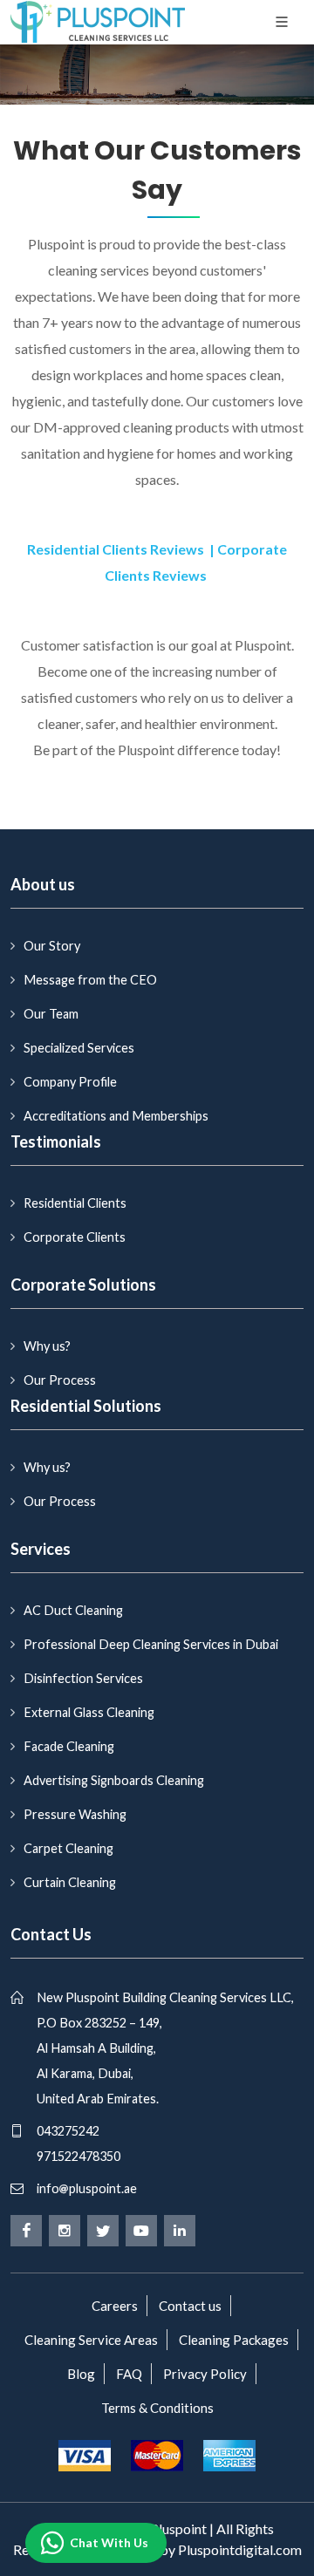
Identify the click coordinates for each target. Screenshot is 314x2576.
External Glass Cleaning (89, 1712)
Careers (115, 2306)
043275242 (68, 2131)
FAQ (129, 2374)
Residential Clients (75, 1203)
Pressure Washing (75, 1814)
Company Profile (70, 1082)
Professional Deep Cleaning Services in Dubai (151, 1644)
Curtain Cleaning (70, 1882)
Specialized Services (79, 1048)
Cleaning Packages (234, 2340)
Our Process (60, 1380)
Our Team (51, 1014)
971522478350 (78, 2156)
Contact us (190, 2306)
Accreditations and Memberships (116, 1116)
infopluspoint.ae (87, 2188)
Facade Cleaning (69, 1746)
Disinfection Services (83, 1678)
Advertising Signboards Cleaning (114, 1780)
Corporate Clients (75, 1237)
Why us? (47, 1346)
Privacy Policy (205, 2374)
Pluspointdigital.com (240, 2549)
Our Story (52, 946)
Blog (81, 2374)
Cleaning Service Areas (91, 2340)
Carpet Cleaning (68, 1848)
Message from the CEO (90, 980)
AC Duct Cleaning (73, 1610)
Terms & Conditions (157, 2408)
